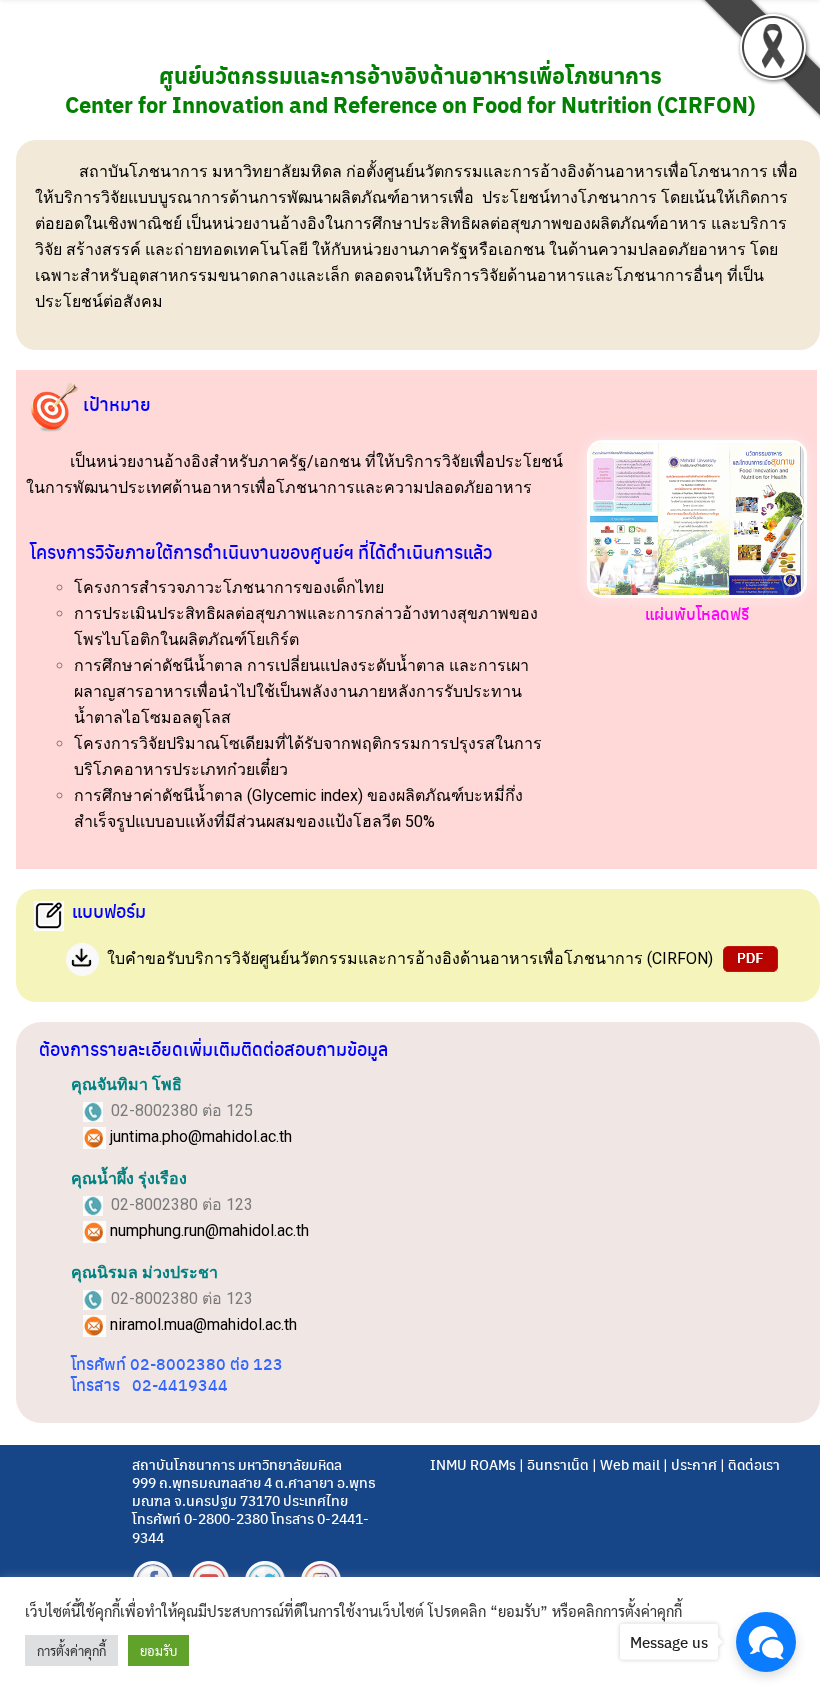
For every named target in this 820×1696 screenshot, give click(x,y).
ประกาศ (694, 1464)
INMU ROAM (469, 1464)
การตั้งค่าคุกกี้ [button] (71, 1650)
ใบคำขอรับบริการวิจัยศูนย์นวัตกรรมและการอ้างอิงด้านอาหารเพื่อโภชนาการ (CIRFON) (410, 958)
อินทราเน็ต (558, 1464)
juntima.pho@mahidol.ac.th (201, 1136)
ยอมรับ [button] (158, 1650)
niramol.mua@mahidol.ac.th (203, 1324)
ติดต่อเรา (754, 1464)
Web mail (630, 1464)
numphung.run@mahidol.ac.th (209, 1230)
